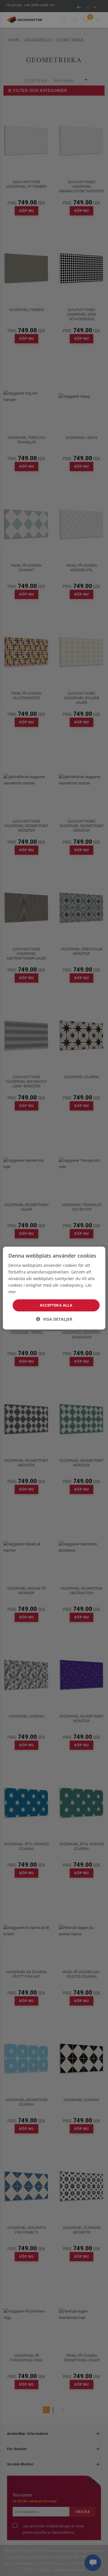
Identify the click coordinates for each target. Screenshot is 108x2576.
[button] (54, 1319)
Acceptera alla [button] (56, 1305)
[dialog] (54, 1288)
